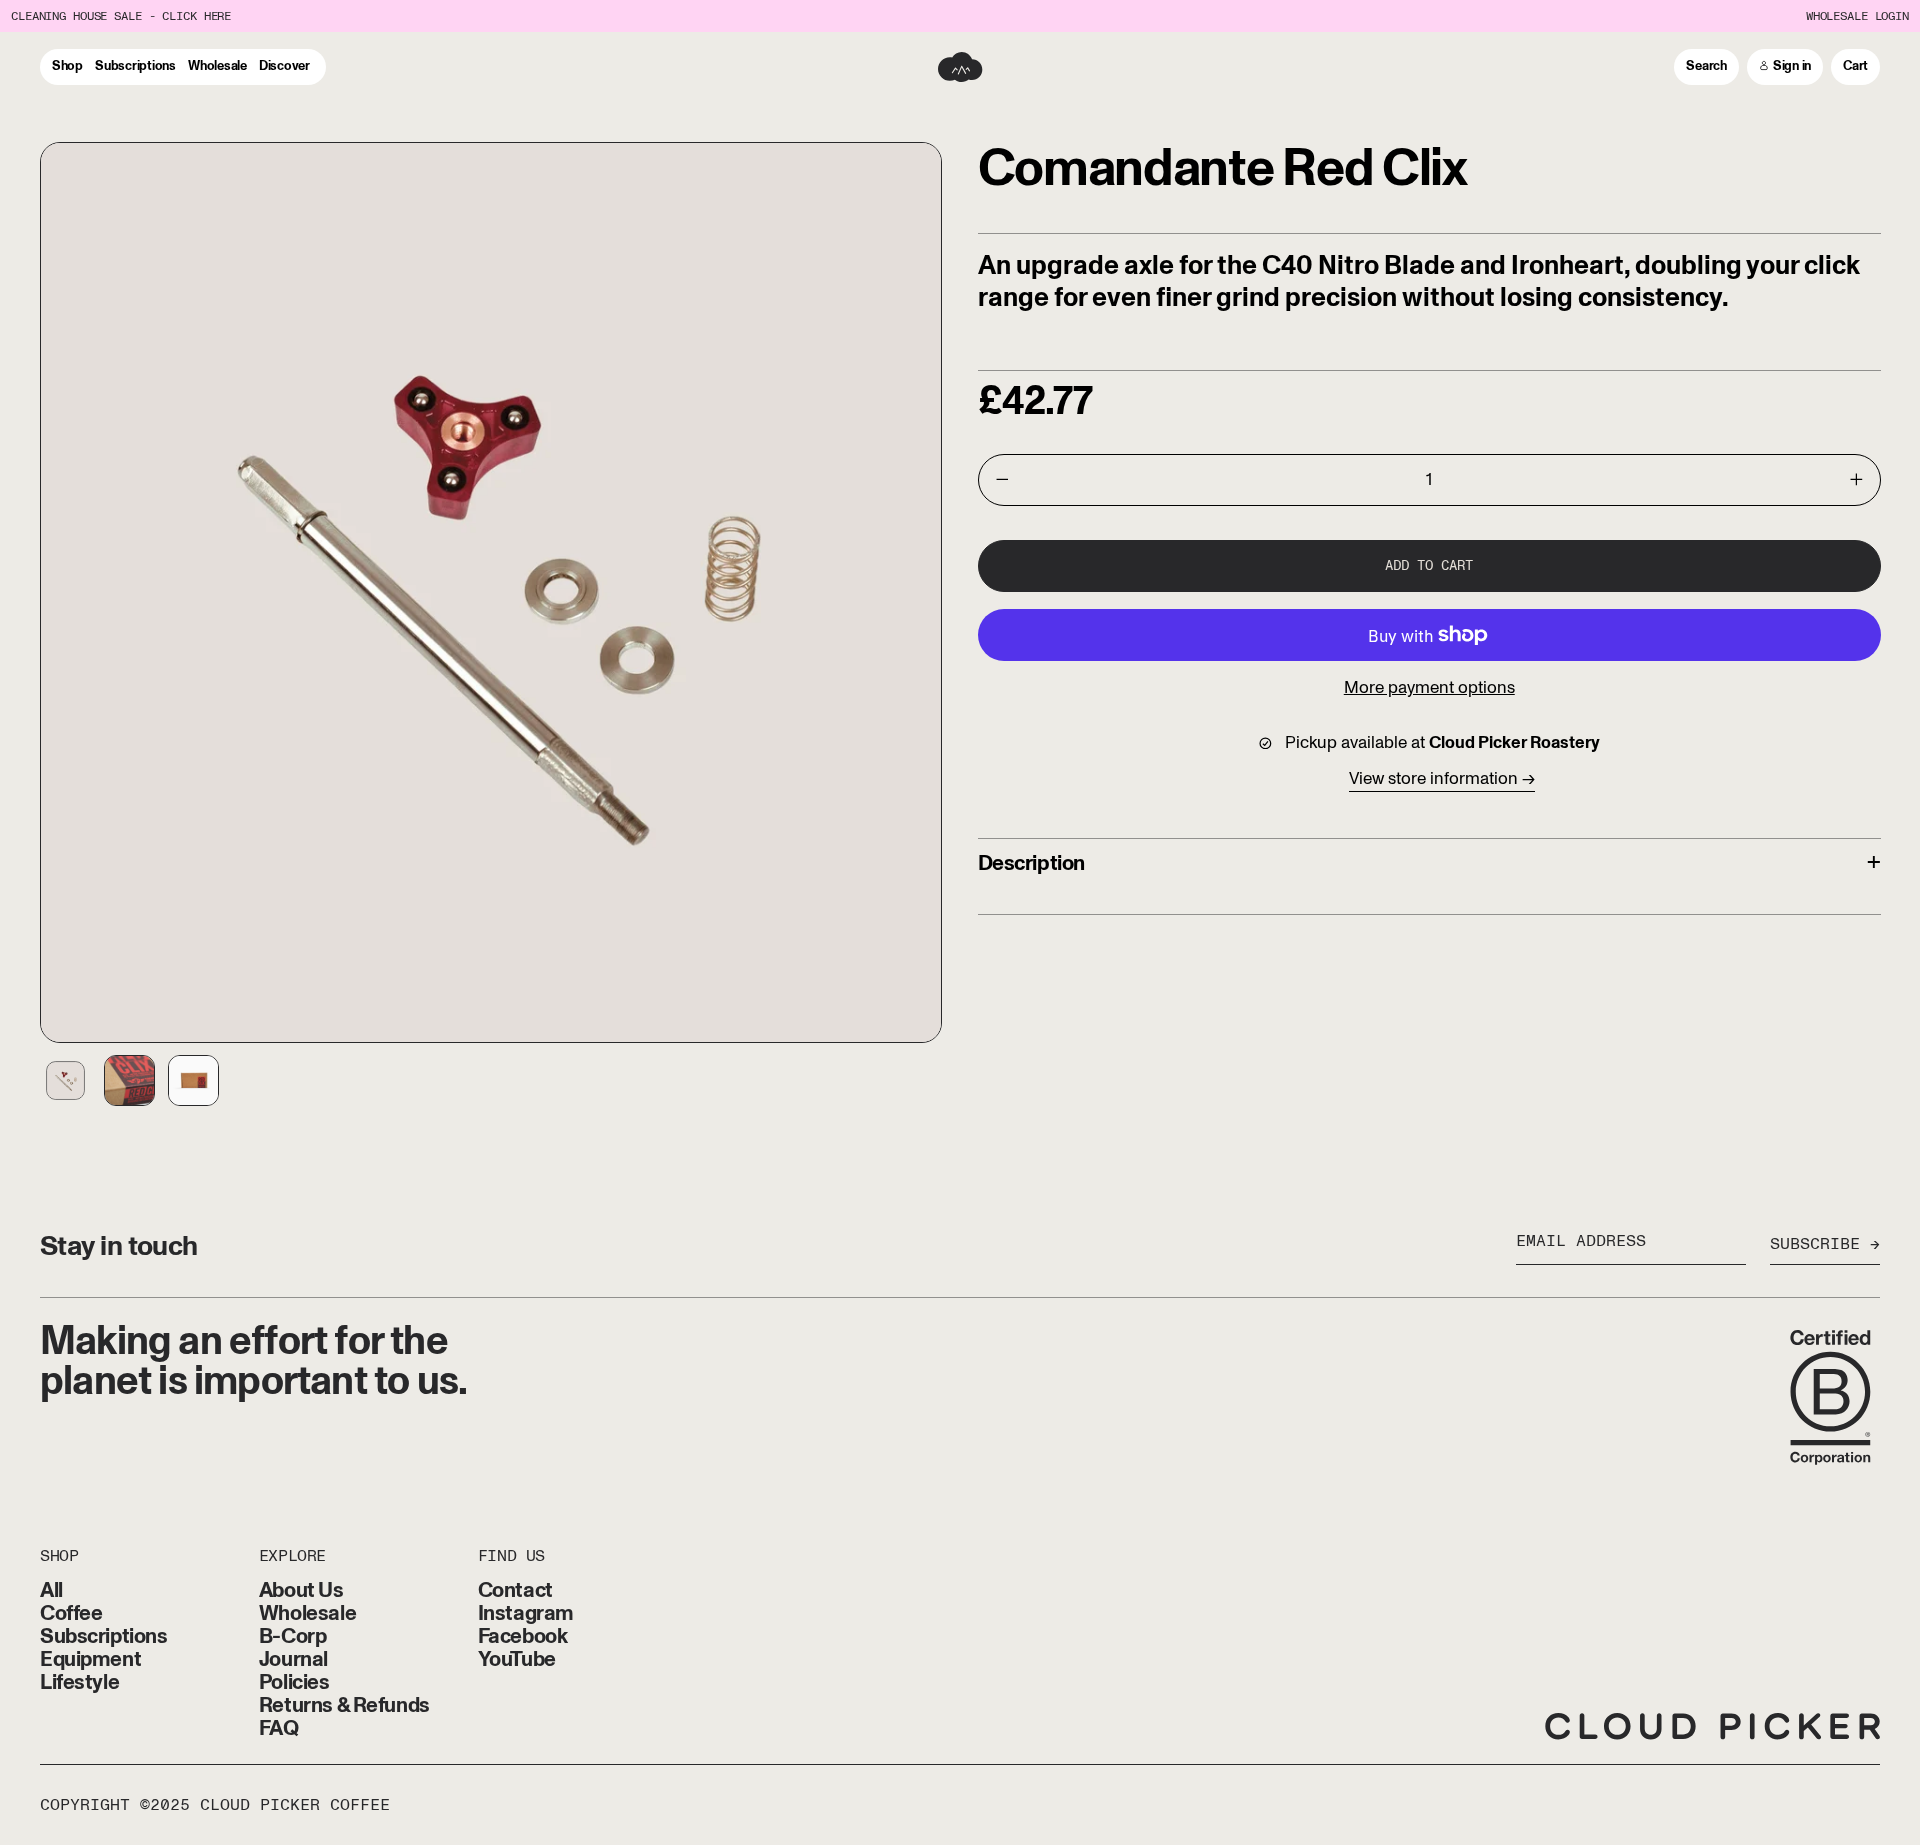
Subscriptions (104, 1636)
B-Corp (292, 1636)
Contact (515, 1590)
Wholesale (307, 1613)
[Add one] (1857, 480)
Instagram (526, 1613)
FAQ (279, 1728)
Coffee (71, 1613)
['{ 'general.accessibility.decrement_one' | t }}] (1002, 480)
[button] (1706, 67)
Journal (293, 1659)
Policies (294, 1682)
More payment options (1429, 687)
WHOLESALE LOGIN (1857, 16)
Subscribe (1815, 1245)
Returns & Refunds (344, 1705)
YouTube (517, 1659)
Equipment (90, 1659)
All (51, 1590)
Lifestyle (79, 1682)
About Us (301, 1590)
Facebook (523, 1636)
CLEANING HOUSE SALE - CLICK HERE (121, 16)
